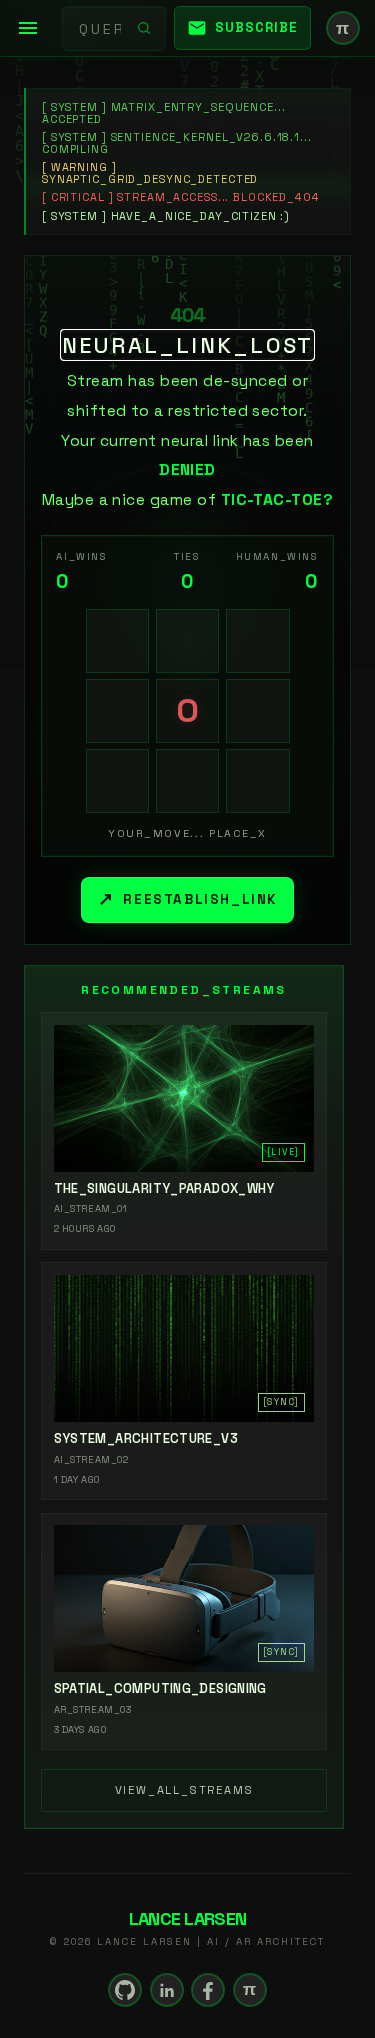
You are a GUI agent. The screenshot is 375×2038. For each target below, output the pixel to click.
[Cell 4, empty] (118, 711)
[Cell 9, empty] (258, 781)
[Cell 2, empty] (188, 641)
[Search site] (144, 28)
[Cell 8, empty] (188, 781)
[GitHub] (125, 1990)
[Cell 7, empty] (118, 781)
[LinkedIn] (167, 1990)
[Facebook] (208, 1990)
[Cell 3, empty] (258, 641)
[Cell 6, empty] (258, 711)
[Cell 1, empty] (118, 641)
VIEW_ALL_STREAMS (184, 1790)
